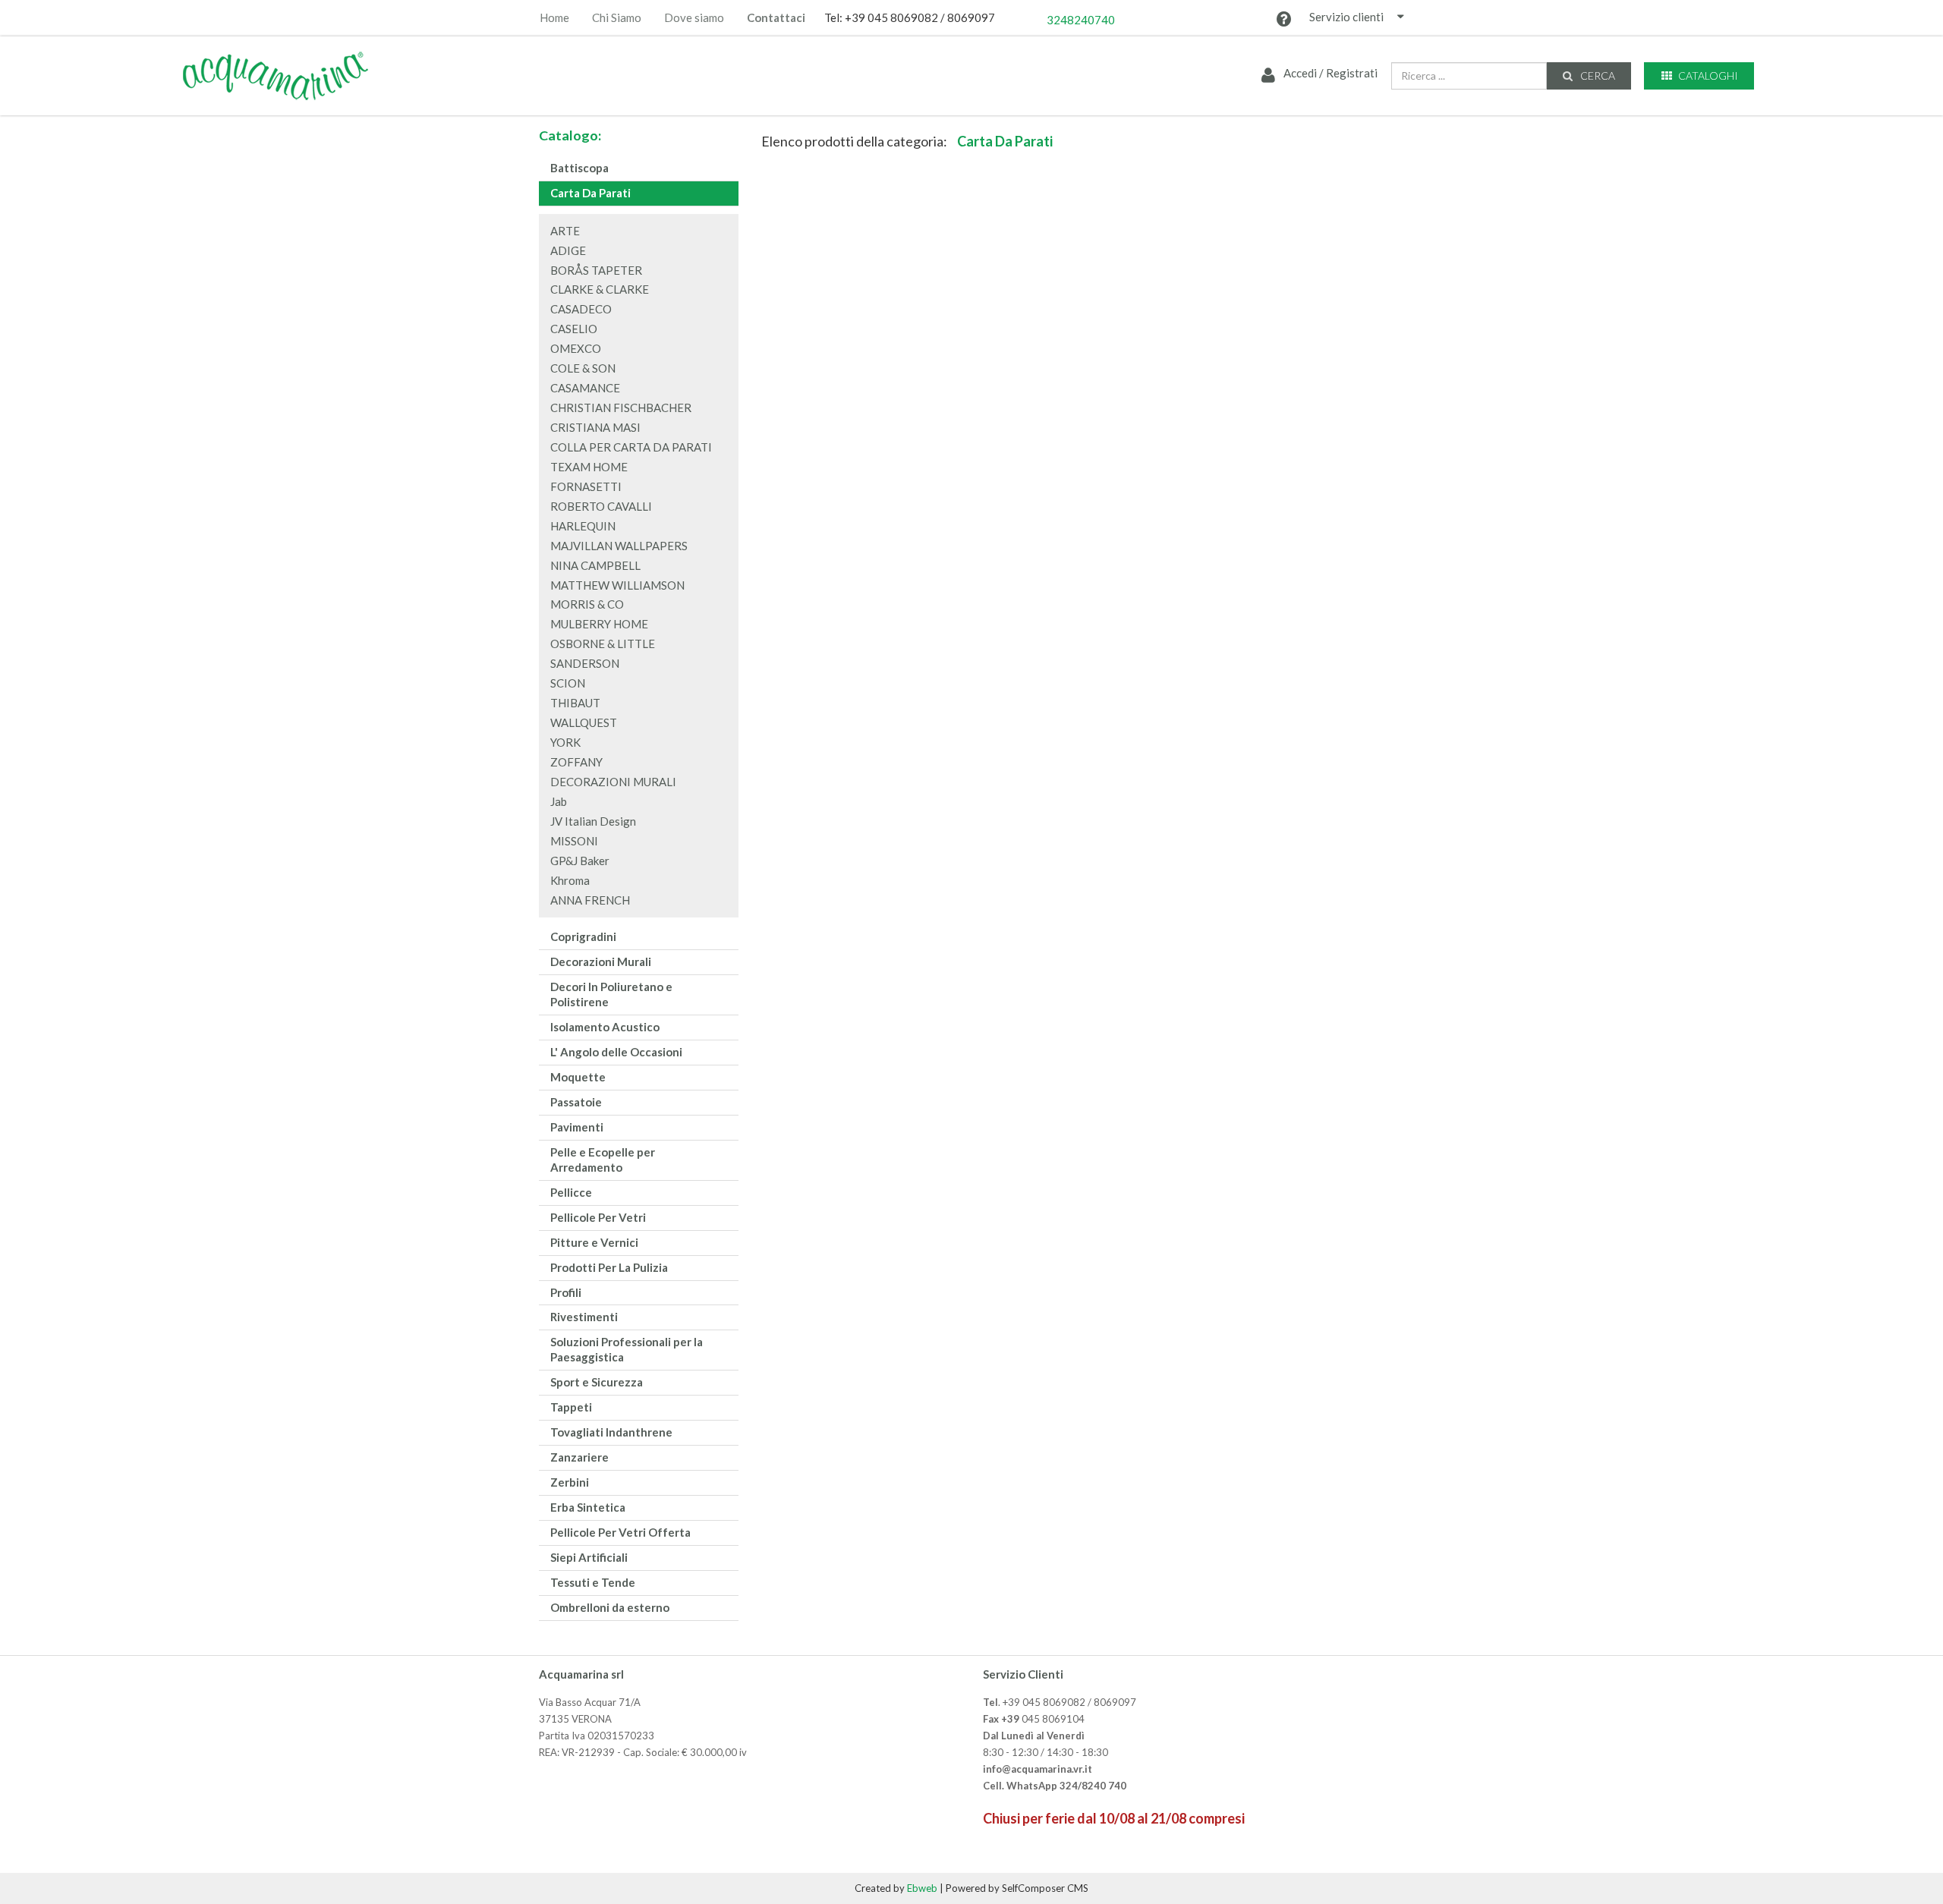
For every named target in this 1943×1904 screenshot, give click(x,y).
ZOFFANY (576, 762)
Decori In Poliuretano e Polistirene (611, 994)
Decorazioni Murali (601, 961)
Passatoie (576, 1102)
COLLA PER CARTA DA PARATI (631, 447)
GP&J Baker (580, 861)
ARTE (565, 231)
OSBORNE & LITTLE (603, 644)
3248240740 (1081, 20)
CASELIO (574, 329)
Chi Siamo (617, 18)
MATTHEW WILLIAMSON (617, 585)
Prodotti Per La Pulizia (609, 1267)
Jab (559, 801)
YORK (565, 742)
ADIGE (568, 250)
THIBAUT (575, 703)
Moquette (578, 1077)
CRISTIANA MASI (595, 427)
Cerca (1597, 76)
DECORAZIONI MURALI (613, 782)
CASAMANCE (585, 388)
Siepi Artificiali (589, 1557)
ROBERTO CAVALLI (601, 506)
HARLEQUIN (583, 526)
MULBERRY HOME (599, 624)
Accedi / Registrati (1329, 73)
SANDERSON (585, 663)
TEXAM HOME (589, 467)
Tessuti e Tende (593, 1582)
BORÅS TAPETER (596, 270)
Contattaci (776, 18)
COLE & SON (583, 368)
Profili (566, 1292)
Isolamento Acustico (605, 1027)
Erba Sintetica (588, 1507)
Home (554, 18)
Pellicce (571, 1192)
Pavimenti (577, 1127)
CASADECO (581, 309)
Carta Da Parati (590, 193)
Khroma (570, 880)
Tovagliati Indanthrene (611, 1432)
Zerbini (570, 1482)
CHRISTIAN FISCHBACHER (621, 408)
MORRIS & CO (587, 604)
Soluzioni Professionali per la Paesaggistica (627, 1349)
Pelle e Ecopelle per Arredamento (603, 1160)
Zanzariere (579, 1457)
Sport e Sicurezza (597, 1382)
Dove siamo (694, 18)
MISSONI (574, 841)
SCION (568, 683)
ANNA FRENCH (590, 900)
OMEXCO (576, 348)
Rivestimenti (584, 1317)
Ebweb (922, 1888)
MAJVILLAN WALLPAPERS (619, 546)
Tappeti (571, 1407)
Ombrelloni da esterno (610, 1607)
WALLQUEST (584, 722)
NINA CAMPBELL (595, 565)
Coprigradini (583, 936)
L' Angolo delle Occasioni (616, 1052)
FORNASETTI (586, 486)
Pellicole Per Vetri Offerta (620, 1532)
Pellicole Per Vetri (598, 1217)
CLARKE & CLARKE (600, 289)
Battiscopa (579, 168)
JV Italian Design (593, 821)
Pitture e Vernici (594, 1242)
